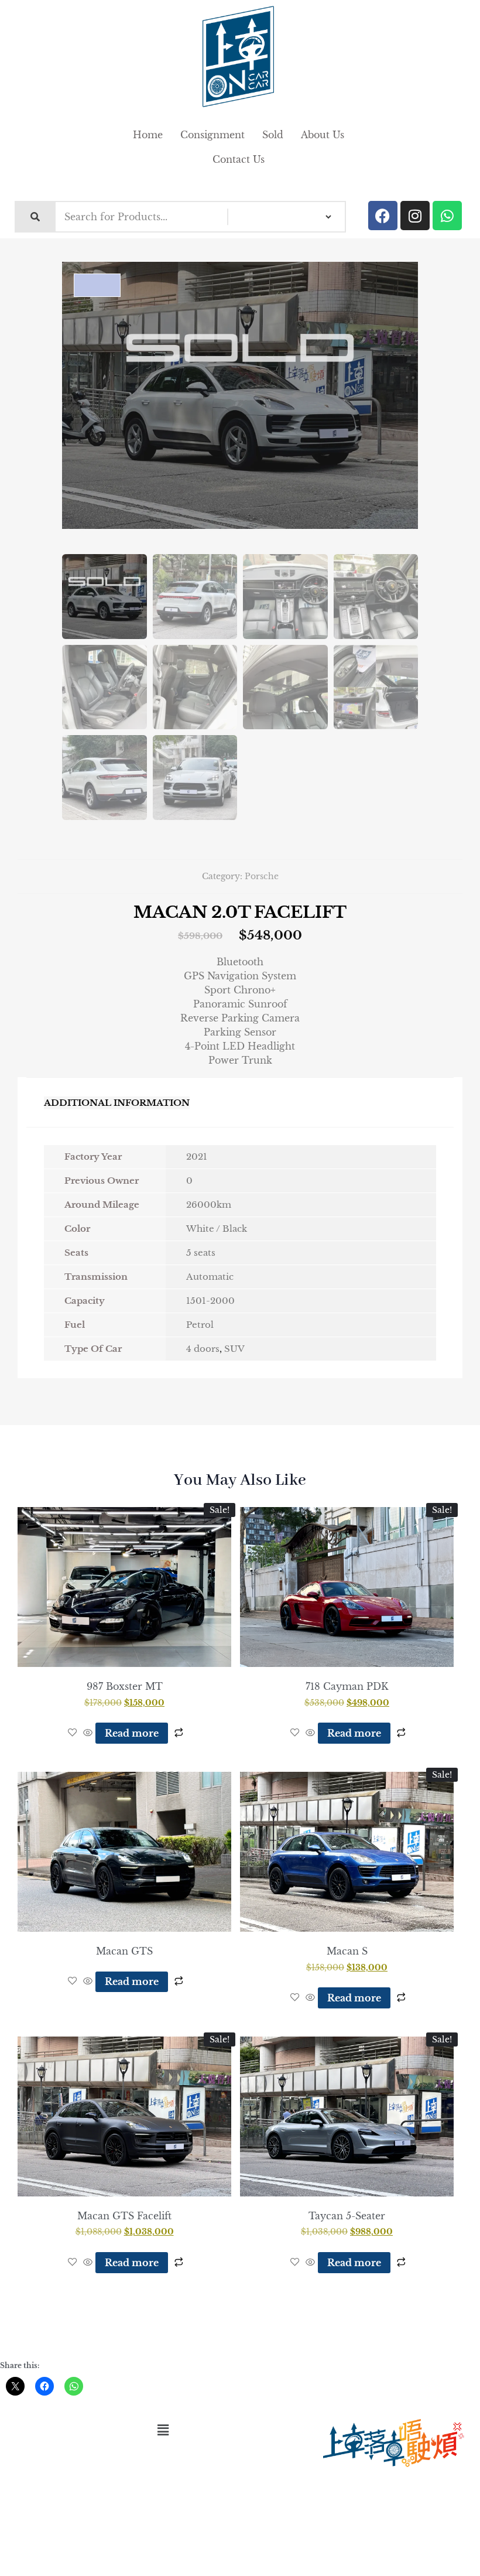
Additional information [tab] (117, 1103)
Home (148, 135)
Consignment (212, 135)
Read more (132, 1733)
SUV (234, 1349)
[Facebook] (383, 216)
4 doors (203, 1349)
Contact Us (239, 159)
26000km (209, 1205)
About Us (323, 135)
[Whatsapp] (447, 216)
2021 (197, 1157)
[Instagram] (415, 216)
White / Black (217, 1229)
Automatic (210, 1277)
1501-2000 (210, 1301)
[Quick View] (88, 1733)
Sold (273, 135)
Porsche (262, 876)
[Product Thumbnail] (97, 285)
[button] (163, 2430)
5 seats (201, 1253)
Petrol (200, 1325)
